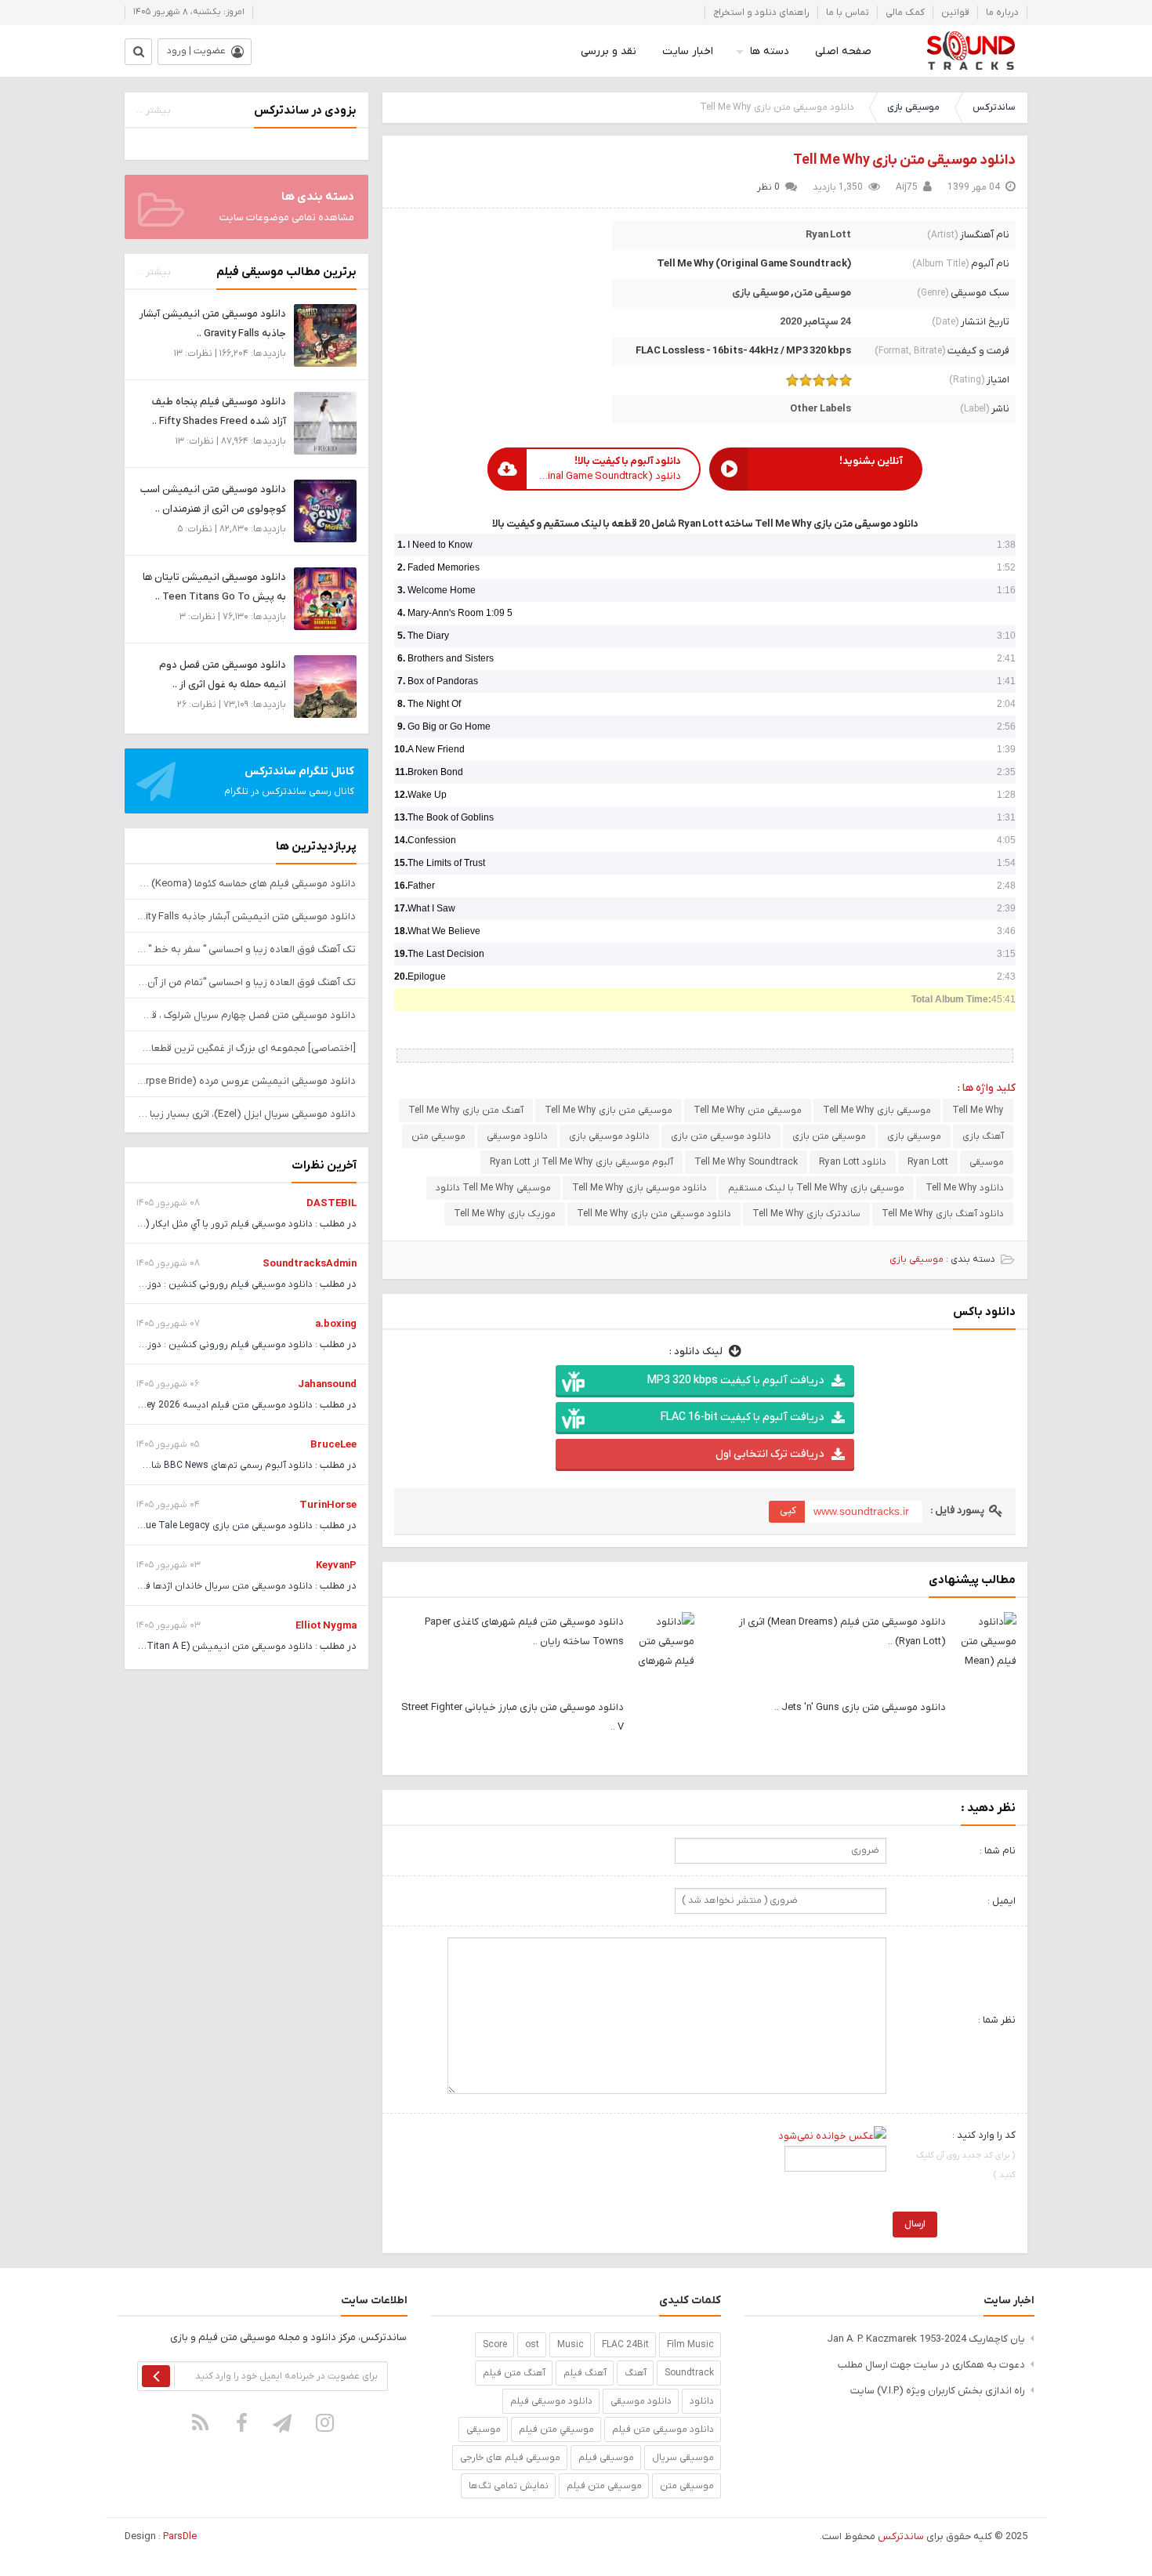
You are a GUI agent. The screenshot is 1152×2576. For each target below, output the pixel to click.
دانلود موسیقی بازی (609, 1136)
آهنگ (636, 2373)
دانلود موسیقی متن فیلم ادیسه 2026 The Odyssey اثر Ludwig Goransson (158, 1405)
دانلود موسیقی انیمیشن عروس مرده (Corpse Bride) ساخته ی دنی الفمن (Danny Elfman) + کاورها (246, 1081)
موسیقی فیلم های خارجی (510, 2458)
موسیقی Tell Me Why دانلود (493, 1188)
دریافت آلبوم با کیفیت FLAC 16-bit (742, 1417)
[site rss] (201, 2422)
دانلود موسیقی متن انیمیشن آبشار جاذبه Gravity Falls (246, 917)
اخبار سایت (688, 51)
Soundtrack (689, 2373)
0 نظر (768, 187)
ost (532, 2345)
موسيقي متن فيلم (556, 2429)
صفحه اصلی (843, 51)
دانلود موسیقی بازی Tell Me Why (639, 1188)
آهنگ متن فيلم (514, 2373)
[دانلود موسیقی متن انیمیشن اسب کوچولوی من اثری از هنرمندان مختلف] (325, 511)
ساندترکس (994, 107)
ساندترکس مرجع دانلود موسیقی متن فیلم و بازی (971, 51)
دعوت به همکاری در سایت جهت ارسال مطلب (931, 2365)
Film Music (690, 2345)
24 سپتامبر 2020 (815, 322)
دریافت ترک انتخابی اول (770, 1454)
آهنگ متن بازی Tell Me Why (466, 1110)
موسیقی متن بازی (829, 1136)
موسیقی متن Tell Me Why (748, 1110)
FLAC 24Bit (625, 2345)
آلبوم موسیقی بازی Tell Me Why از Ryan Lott (581, 1162)
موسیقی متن (822, 293)
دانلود (702, 2401)
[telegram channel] (284, 2422)
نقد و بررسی (609, 51)
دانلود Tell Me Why (965, 1188)
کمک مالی (905, 13)
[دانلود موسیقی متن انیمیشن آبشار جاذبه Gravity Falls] (325, 335)
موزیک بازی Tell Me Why (505, 1214)
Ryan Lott (828, 235)
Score (495, 2345)
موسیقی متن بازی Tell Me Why (609, 1110)
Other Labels (821, 409)
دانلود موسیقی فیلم (551, 2401)
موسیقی (987, 1162)
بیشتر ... (154, 111)
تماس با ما (848, 13)
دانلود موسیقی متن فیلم (663, 2429)
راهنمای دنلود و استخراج (761, 13)
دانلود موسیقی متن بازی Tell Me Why (904, 160)
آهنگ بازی (983, 1136)
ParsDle (180, 2536)
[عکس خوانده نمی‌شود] (832, 2135)
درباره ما (1002, 13)
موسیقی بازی (913, 107)
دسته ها (770, 51)
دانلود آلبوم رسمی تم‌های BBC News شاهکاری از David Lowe (190, 1466)
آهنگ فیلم (585, 2373)
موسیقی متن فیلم (604, 2486)
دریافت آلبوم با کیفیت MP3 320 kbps (735, 1380)
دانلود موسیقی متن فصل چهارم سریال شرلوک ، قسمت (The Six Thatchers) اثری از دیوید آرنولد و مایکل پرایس (246, 1015)
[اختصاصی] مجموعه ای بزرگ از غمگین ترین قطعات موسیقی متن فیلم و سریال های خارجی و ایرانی (246, 1048)
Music (571, 2345)
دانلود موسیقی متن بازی (721, 1136)
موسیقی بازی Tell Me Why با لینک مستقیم (816, 1188)
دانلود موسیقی (517, 1136)
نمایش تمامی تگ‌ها (509, 2486)
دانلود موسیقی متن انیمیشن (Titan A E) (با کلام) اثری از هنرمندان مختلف (162, 1647)
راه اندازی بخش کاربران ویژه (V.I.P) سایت (938, 2391)
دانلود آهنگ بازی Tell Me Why (943, 1214)
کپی (788, 1511)
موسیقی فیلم (606, 2458)
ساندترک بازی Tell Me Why (806, 1214)
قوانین (955, 13)
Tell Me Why (978, 1110)
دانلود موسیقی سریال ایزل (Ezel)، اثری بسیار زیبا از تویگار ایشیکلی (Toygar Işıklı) (246, 1114)
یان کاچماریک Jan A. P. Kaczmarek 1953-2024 (926, 2339)
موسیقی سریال (683, 2458)
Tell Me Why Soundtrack (746, 1162)
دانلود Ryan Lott (853, 1162)
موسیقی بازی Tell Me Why (877, 1110)
